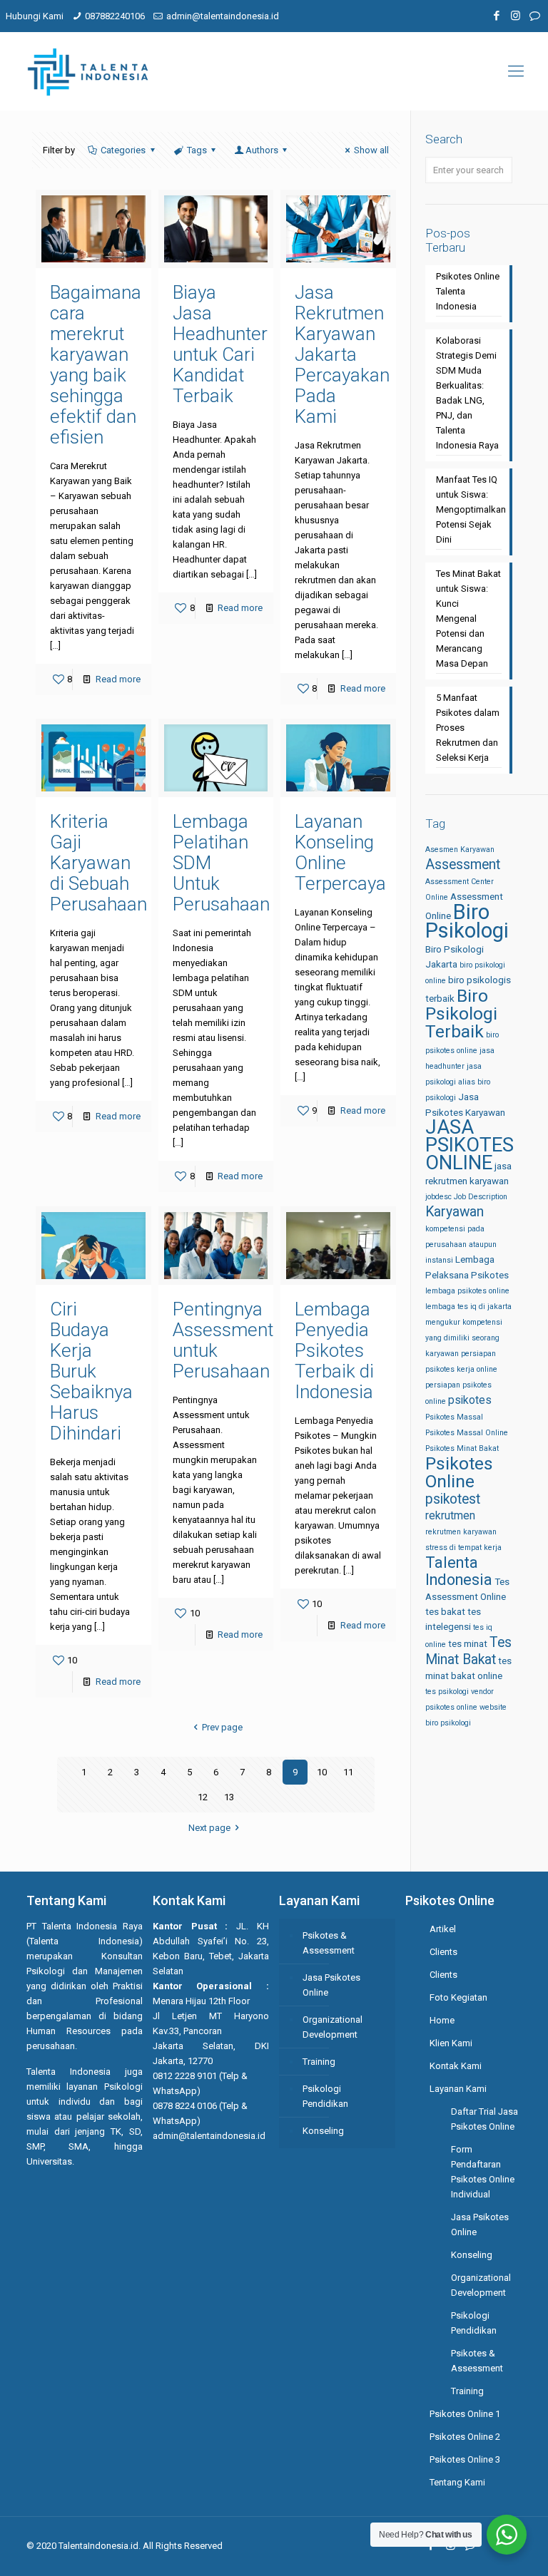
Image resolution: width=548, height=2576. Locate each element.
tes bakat (445, 1612)
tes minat (468, 1644)
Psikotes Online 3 (465, 2459)
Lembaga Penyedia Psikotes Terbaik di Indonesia (334, 1350)
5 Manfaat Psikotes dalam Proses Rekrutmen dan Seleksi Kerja (468, 728)
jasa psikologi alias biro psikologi (458, 1082)
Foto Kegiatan (458, 1997)
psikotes (470, 1400)
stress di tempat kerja (463, 1548)
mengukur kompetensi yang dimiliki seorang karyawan (464, 1338)
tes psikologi (447, 1692)
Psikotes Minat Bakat (462, 1448)
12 (203, 1797)
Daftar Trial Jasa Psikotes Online (484, 2119)
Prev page (222, 1727)
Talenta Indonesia (459, 1571)
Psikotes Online (459, 1472)
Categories (123, 150)
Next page (209, 1828)
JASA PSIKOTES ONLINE (470, 1145)
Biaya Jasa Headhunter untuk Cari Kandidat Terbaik (220, 344)
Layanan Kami (458, 2089)
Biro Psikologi (467, 921)
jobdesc (438, 1197)
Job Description (481, 1197)
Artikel (443, 1929)
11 (348, 1772)
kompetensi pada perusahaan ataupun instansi (461, 1245)
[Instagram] (516, 16)
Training (319, 2062)
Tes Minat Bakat (468, 1651)
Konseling (323, 2131)
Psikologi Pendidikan (325, 2096)
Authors (262, 150)
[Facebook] (496, 16)
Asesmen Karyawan (460, 850)
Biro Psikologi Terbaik (461, 1014)
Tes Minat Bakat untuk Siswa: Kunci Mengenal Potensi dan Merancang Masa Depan (468, 619)
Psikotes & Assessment (329, 1943)
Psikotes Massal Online (467, 1433)
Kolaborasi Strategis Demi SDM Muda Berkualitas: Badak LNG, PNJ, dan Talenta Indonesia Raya (467, 393)
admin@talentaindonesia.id (223, 16)
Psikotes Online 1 (465, 2414)
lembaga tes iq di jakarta (468, 1307)
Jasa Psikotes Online (331, 1985)
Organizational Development (333, 2027)
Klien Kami (451, 2043)
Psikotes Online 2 (465, 2437)
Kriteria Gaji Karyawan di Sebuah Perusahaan (98, 863)
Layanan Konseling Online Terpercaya (340, 852)
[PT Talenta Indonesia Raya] (88, 71)
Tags (197, 150)
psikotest (453, 1499)
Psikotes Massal (454, 1417)
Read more (118, 679)
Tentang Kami (457, 2482)
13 (229, 1797)
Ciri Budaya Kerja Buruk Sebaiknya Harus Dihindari (91, 1371)
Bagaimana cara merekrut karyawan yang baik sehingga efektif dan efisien (96, 365)
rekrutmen (450, 1515)
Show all (371, 150)
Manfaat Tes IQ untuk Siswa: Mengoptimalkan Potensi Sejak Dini (469, 509)
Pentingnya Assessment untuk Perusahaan (223, 1340)
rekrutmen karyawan (461, 1532)
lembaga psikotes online (467, 1291)
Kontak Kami (456, 2066)
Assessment (463, 864)
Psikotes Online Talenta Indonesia (468, 291)
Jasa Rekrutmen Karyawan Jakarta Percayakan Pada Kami (342, 354)
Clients (443, 1952)
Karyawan (455, 1212)
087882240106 (115, 16)
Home (442, 2020)
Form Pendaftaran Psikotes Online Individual (483, 2172)
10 (322, 1772)
